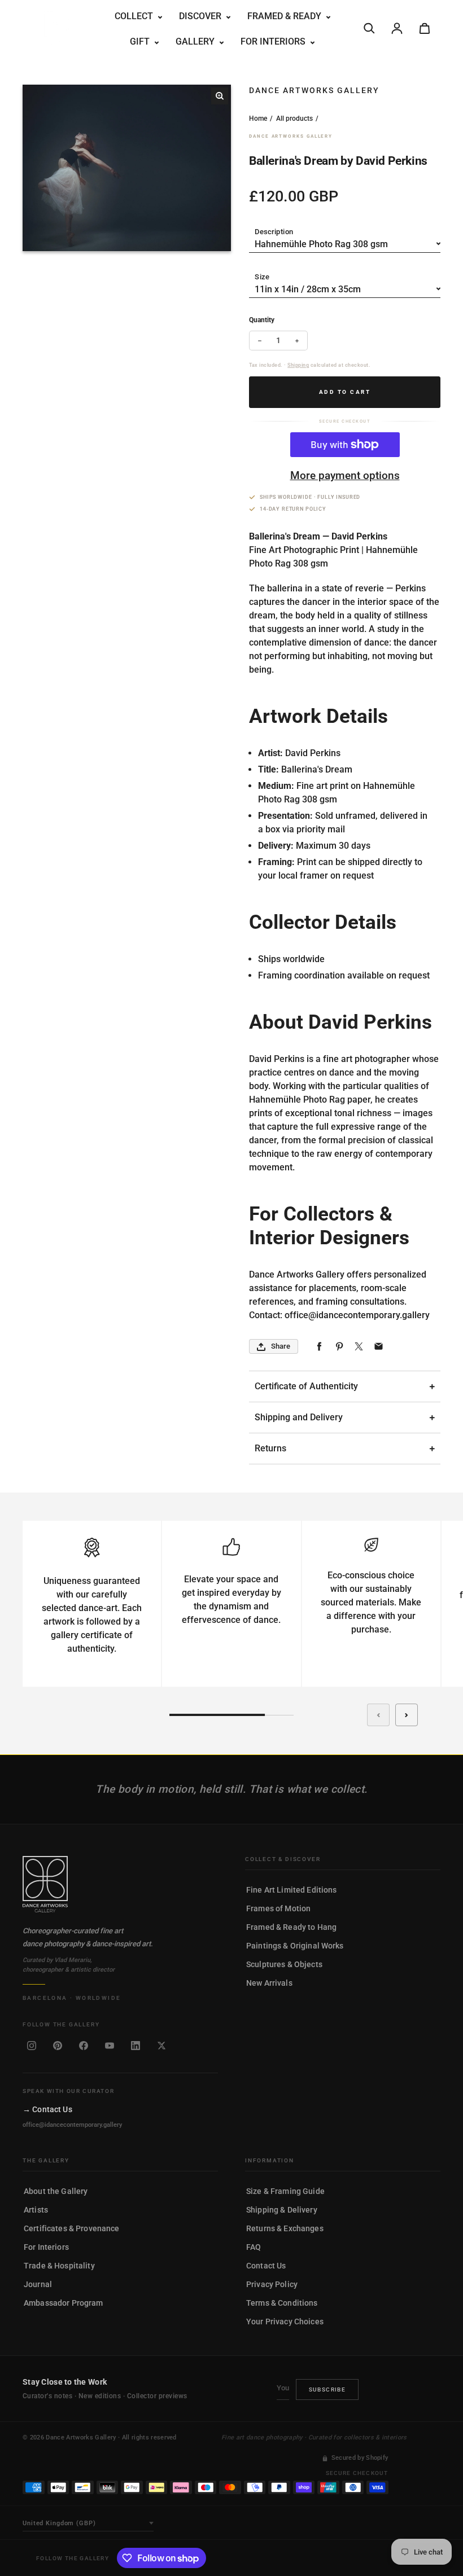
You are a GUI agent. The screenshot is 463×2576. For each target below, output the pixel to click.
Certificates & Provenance (72, 2228)
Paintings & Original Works (295, 1946)
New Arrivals (269, 1983)
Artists (36, 2210)
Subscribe (327, 2390)
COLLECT (135, 16)
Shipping (298, 365)
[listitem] (32, 2046)
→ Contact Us (47, 2109)
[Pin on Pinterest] (339, 1347)
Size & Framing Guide (285, 2191)
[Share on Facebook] (319, 1347)
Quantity (262, 320)
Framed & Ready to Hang (291, 1927)
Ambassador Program (64, 2303)
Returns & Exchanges (285, 2228)
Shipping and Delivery (299, 1417)
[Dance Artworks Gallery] (120, 1884)
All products (294, 119)
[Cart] (425, 28)
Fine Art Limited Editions (292, 1890)
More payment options (345, 475)
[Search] (369, 28)
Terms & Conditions (282, 2303)
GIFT (141, 41)
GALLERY (196, 41)
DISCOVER (201, 16)
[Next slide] (407, 1715)
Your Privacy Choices (285, 2322)
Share (281, 1346)
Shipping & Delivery (282, 2210)
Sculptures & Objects (284, 1964)
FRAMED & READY (285, 16)
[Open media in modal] (220, 96)
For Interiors (46, 2247)
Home (258, 119)
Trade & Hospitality (59, 2266)
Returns (270, 1448)
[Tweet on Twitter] (359, 1347)
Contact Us (266, 2266)
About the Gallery (56, 2191)
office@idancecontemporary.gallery (72, 2125)
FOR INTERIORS (274, 41)
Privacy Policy (272, 2284)
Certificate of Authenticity (306, 1386)
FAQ (254, 2247)
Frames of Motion (278, 1908)
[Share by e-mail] (379, 1347)
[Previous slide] (378, 1715)
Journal (38, 2284)
